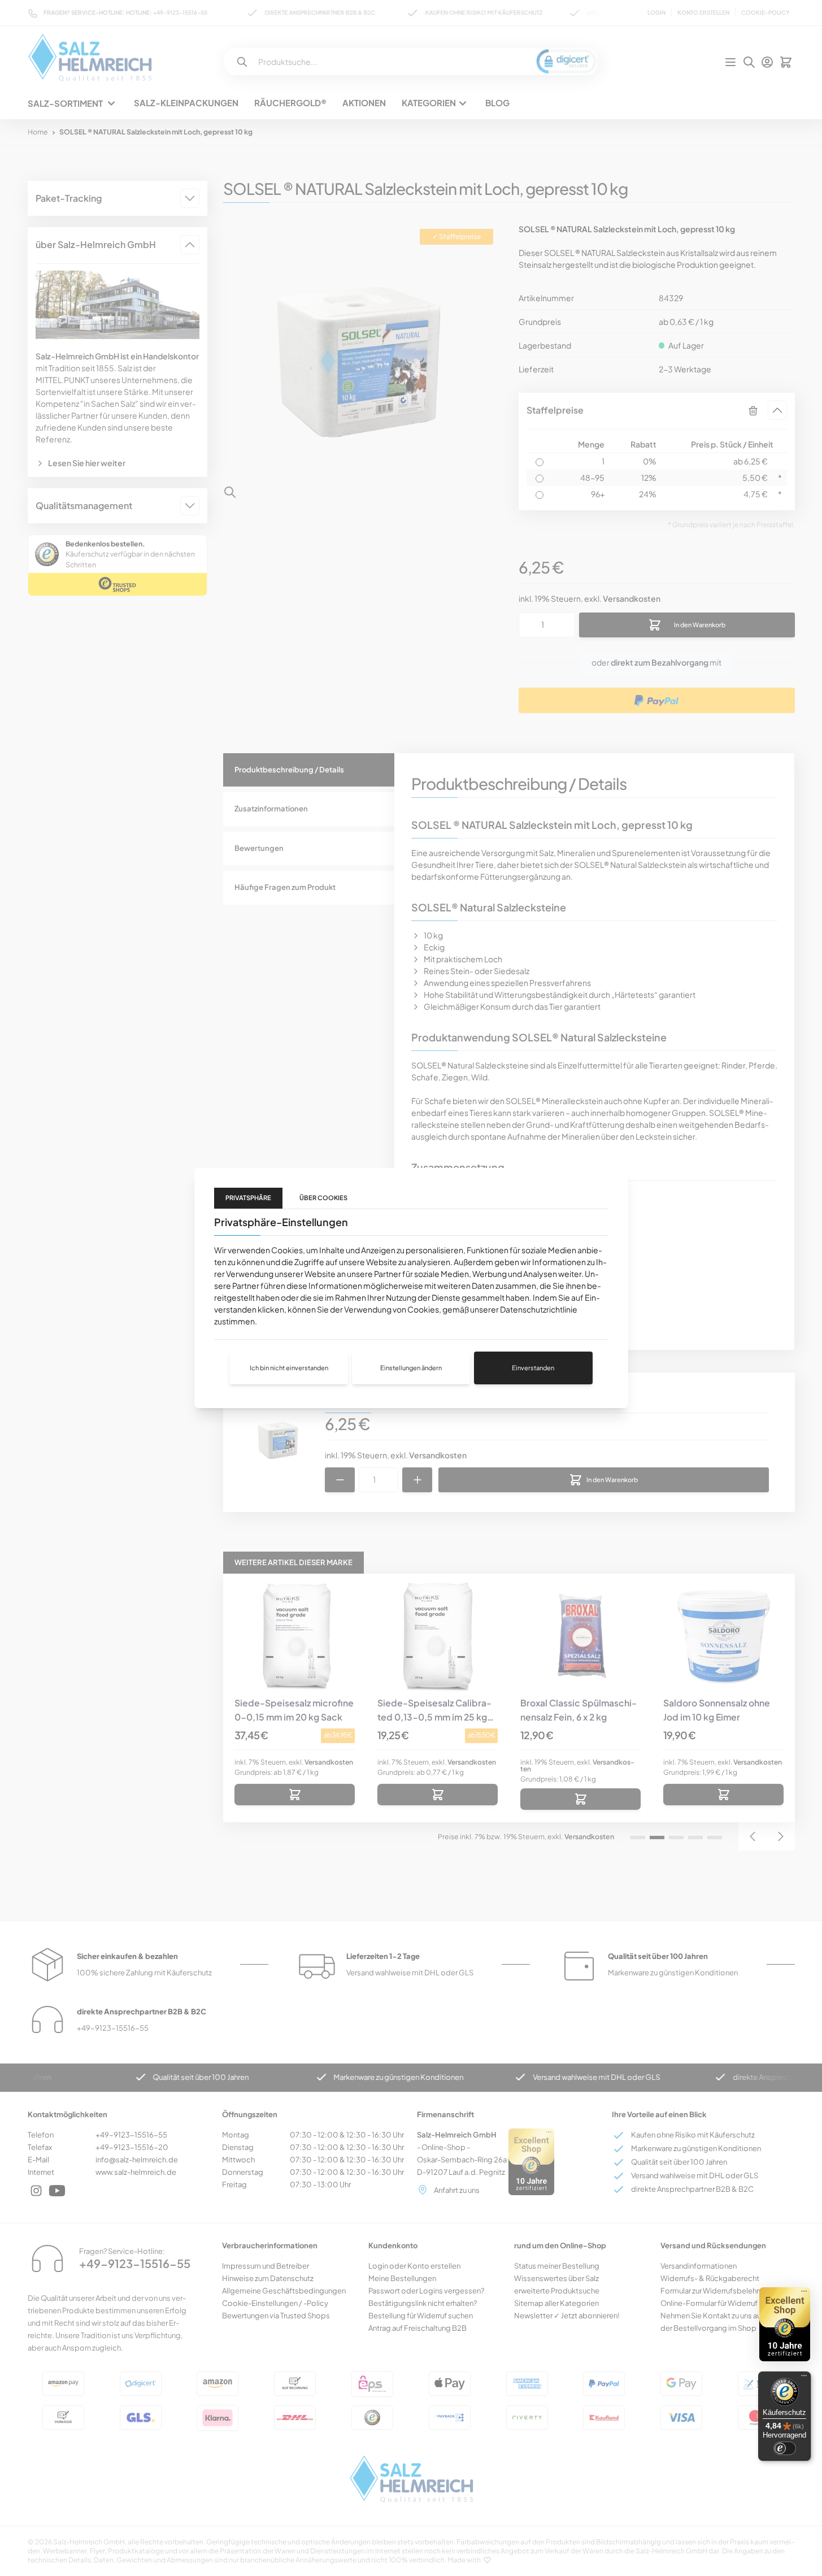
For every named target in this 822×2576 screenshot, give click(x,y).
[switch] (785, 2448)
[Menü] (804, 2378)
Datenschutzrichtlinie (539, 1309)
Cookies (287, 1250)
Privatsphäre (248, 1198)
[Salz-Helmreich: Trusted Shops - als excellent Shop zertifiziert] (785, 2324)
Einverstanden (533, 1368)
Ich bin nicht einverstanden (289, 1368)
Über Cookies (323, 1198)
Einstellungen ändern (411, 1368)
